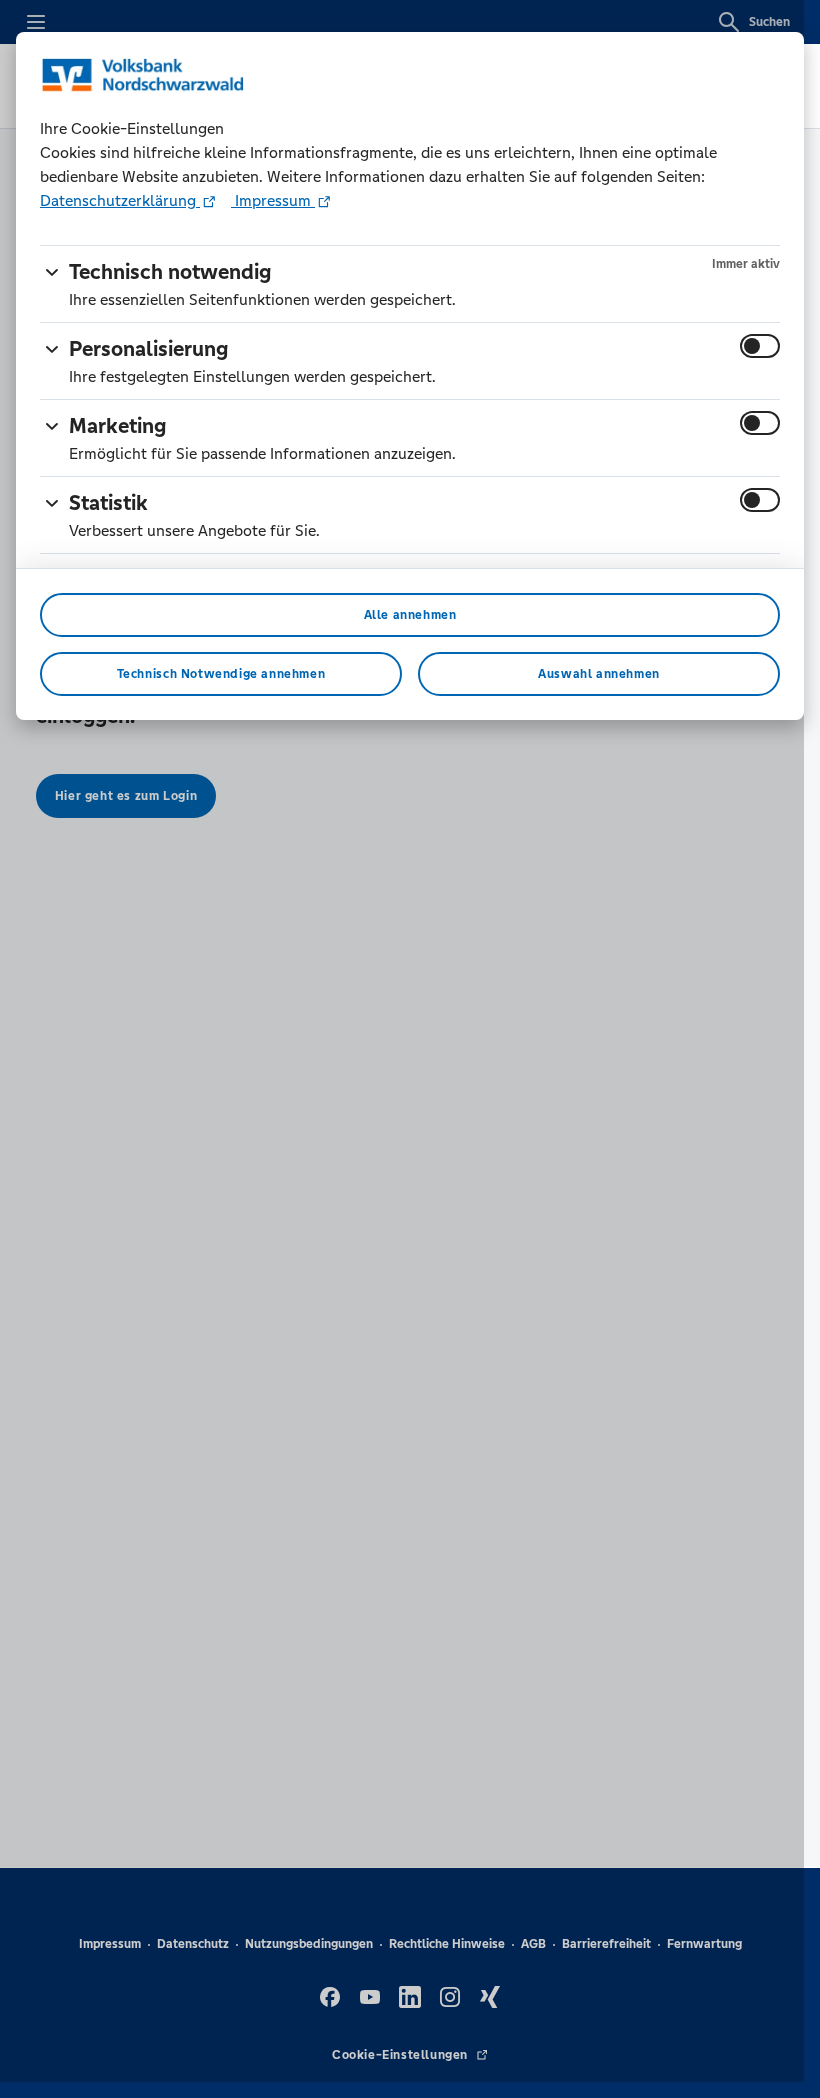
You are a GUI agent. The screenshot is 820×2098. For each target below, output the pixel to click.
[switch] (760, 346)
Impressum (273, 200)
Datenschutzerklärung (120, 200)
